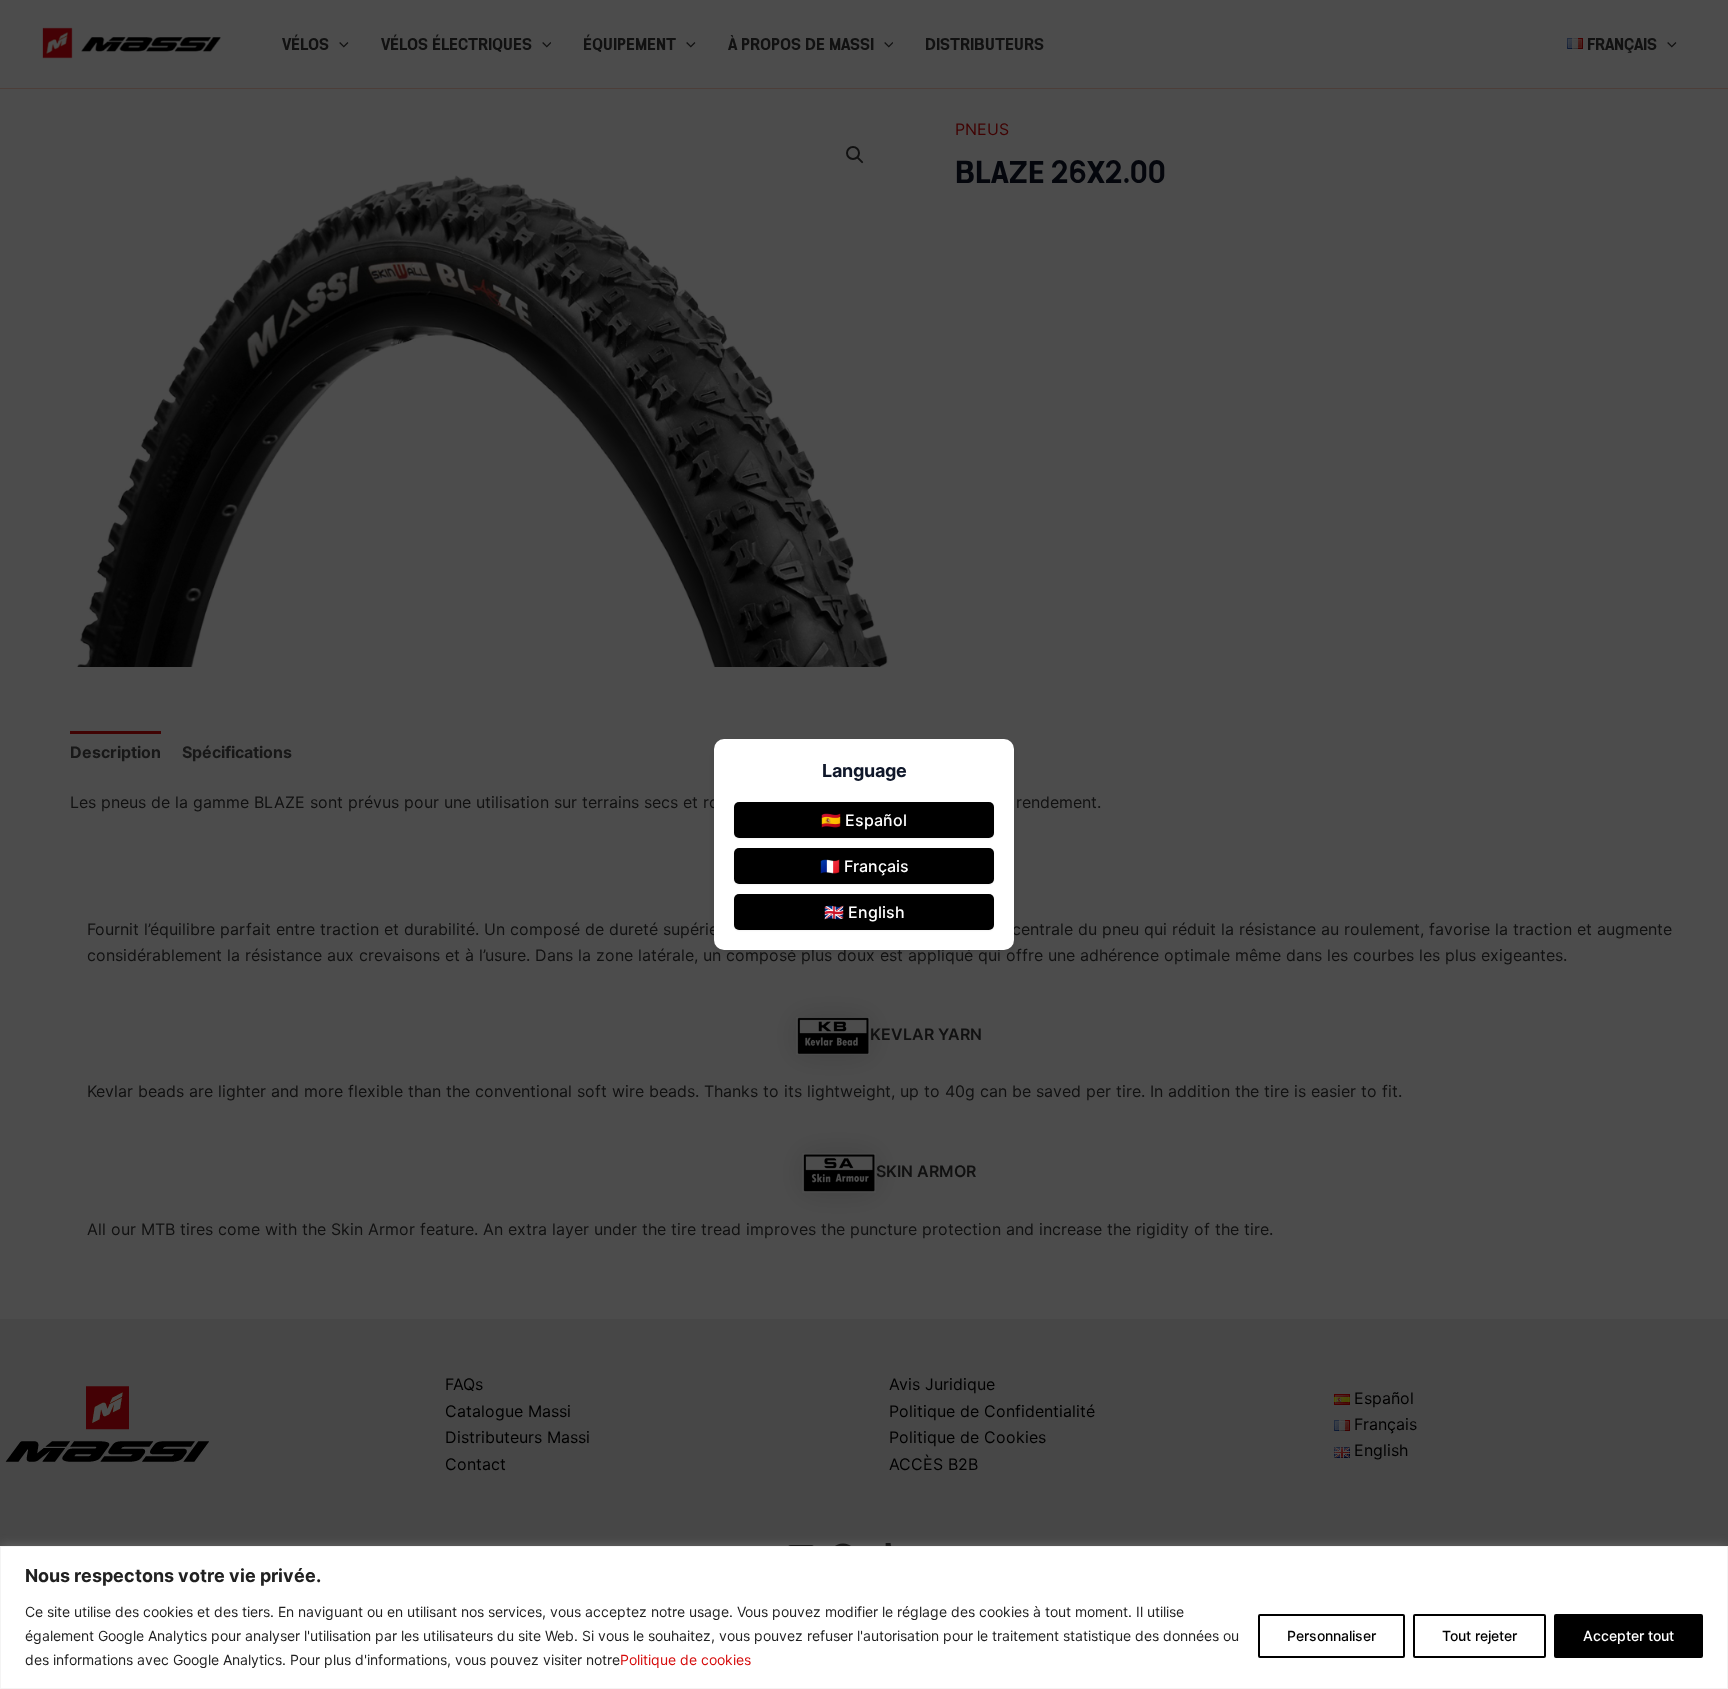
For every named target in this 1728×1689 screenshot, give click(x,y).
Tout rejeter (1479, 1635)
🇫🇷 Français (864, 866)
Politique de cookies (685, 1659)
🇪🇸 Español (864, 820)
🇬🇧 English (864, 912)
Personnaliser (1331, 1635)
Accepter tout (1628, 1635)
